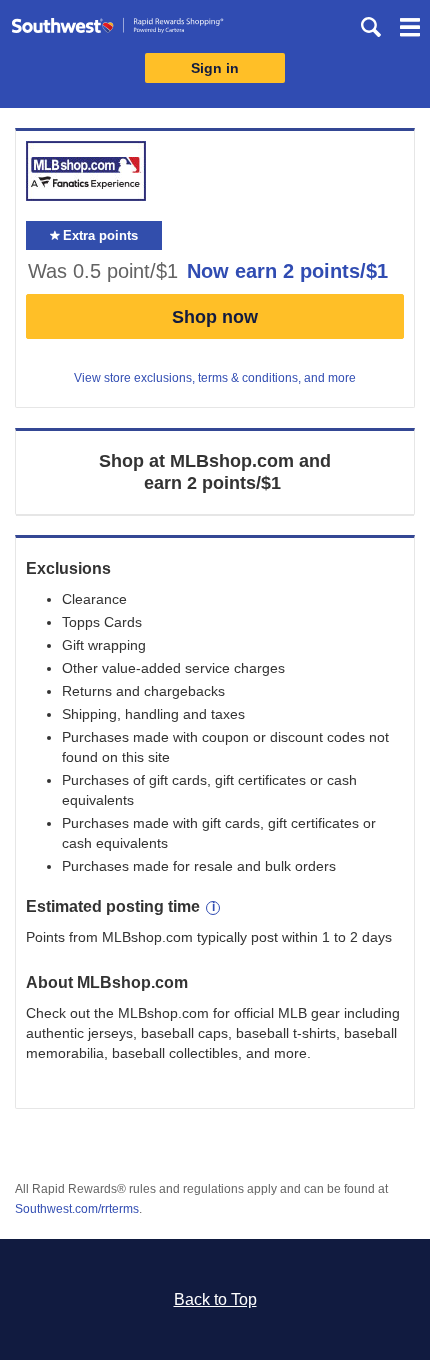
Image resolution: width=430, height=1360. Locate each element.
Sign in (215, 68)
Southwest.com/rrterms (77, 1209)
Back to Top (215, 1299)
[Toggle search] (371, 27)
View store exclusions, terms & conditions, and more (215, 378)
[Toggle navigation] (410, 30)
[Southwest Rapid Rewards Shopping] (117, 29)
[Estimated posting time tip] (213, 908)
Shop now (215, 317)
